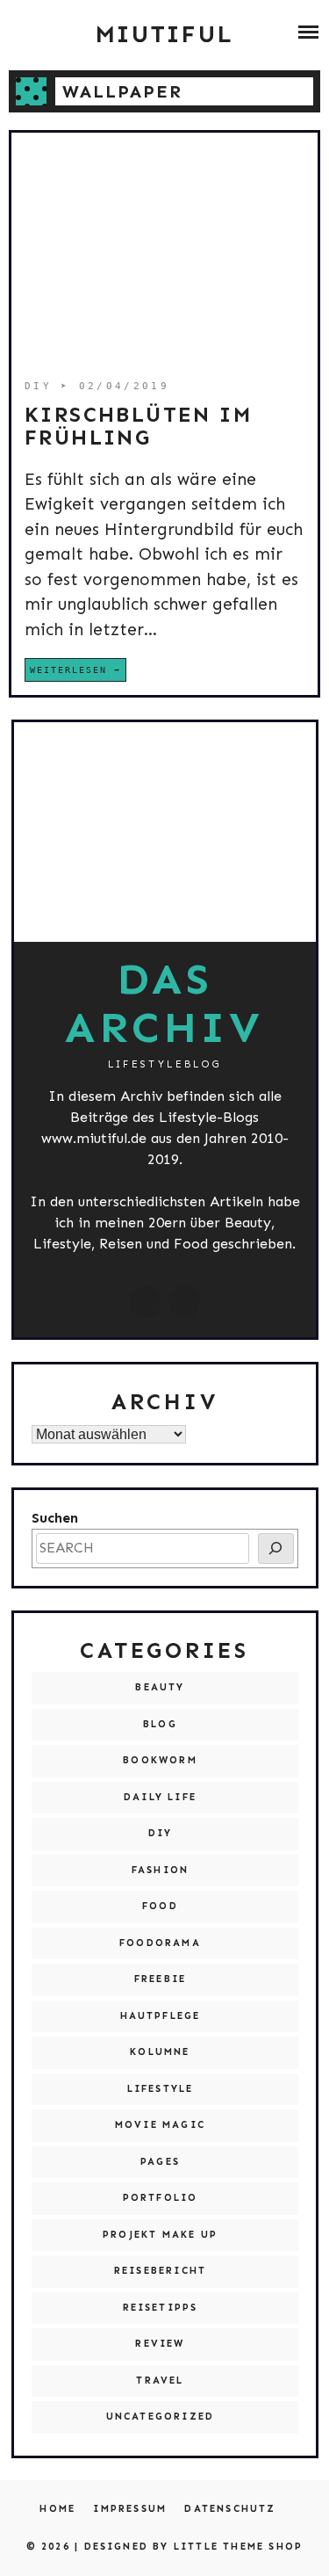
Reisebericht (160, 2271)
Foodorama (160, 1943)
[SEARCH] (276, 1548)
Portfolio (161, 2198)
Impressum (130, 2509)
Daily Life (160, 1797)
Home (57, 2509)
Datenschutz (230, 2509)
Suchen (55, 1518)
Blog (160, 1724)
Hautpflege (161, 2016)
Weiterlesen (68, 670)
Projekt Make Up (160, 2235)
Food (160, 1906)
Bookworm (160, 1760)
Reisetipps (161, 2308)
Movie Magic (160, 2125)
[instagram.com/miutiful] (145, 1302)
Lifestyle (161, 2089)
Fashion (160, 1870)
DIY (43, 386)
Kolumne (160, 2052)
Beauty (160, 1687)
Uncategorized (161, 2417)
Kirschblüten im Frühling (138, 426)
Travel (160, 2381)
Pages (160, 2162)
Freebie (160, 1979)
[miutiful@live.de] (184, 1302)
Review (160, 2344)
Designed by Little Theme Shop (194, 2547)
